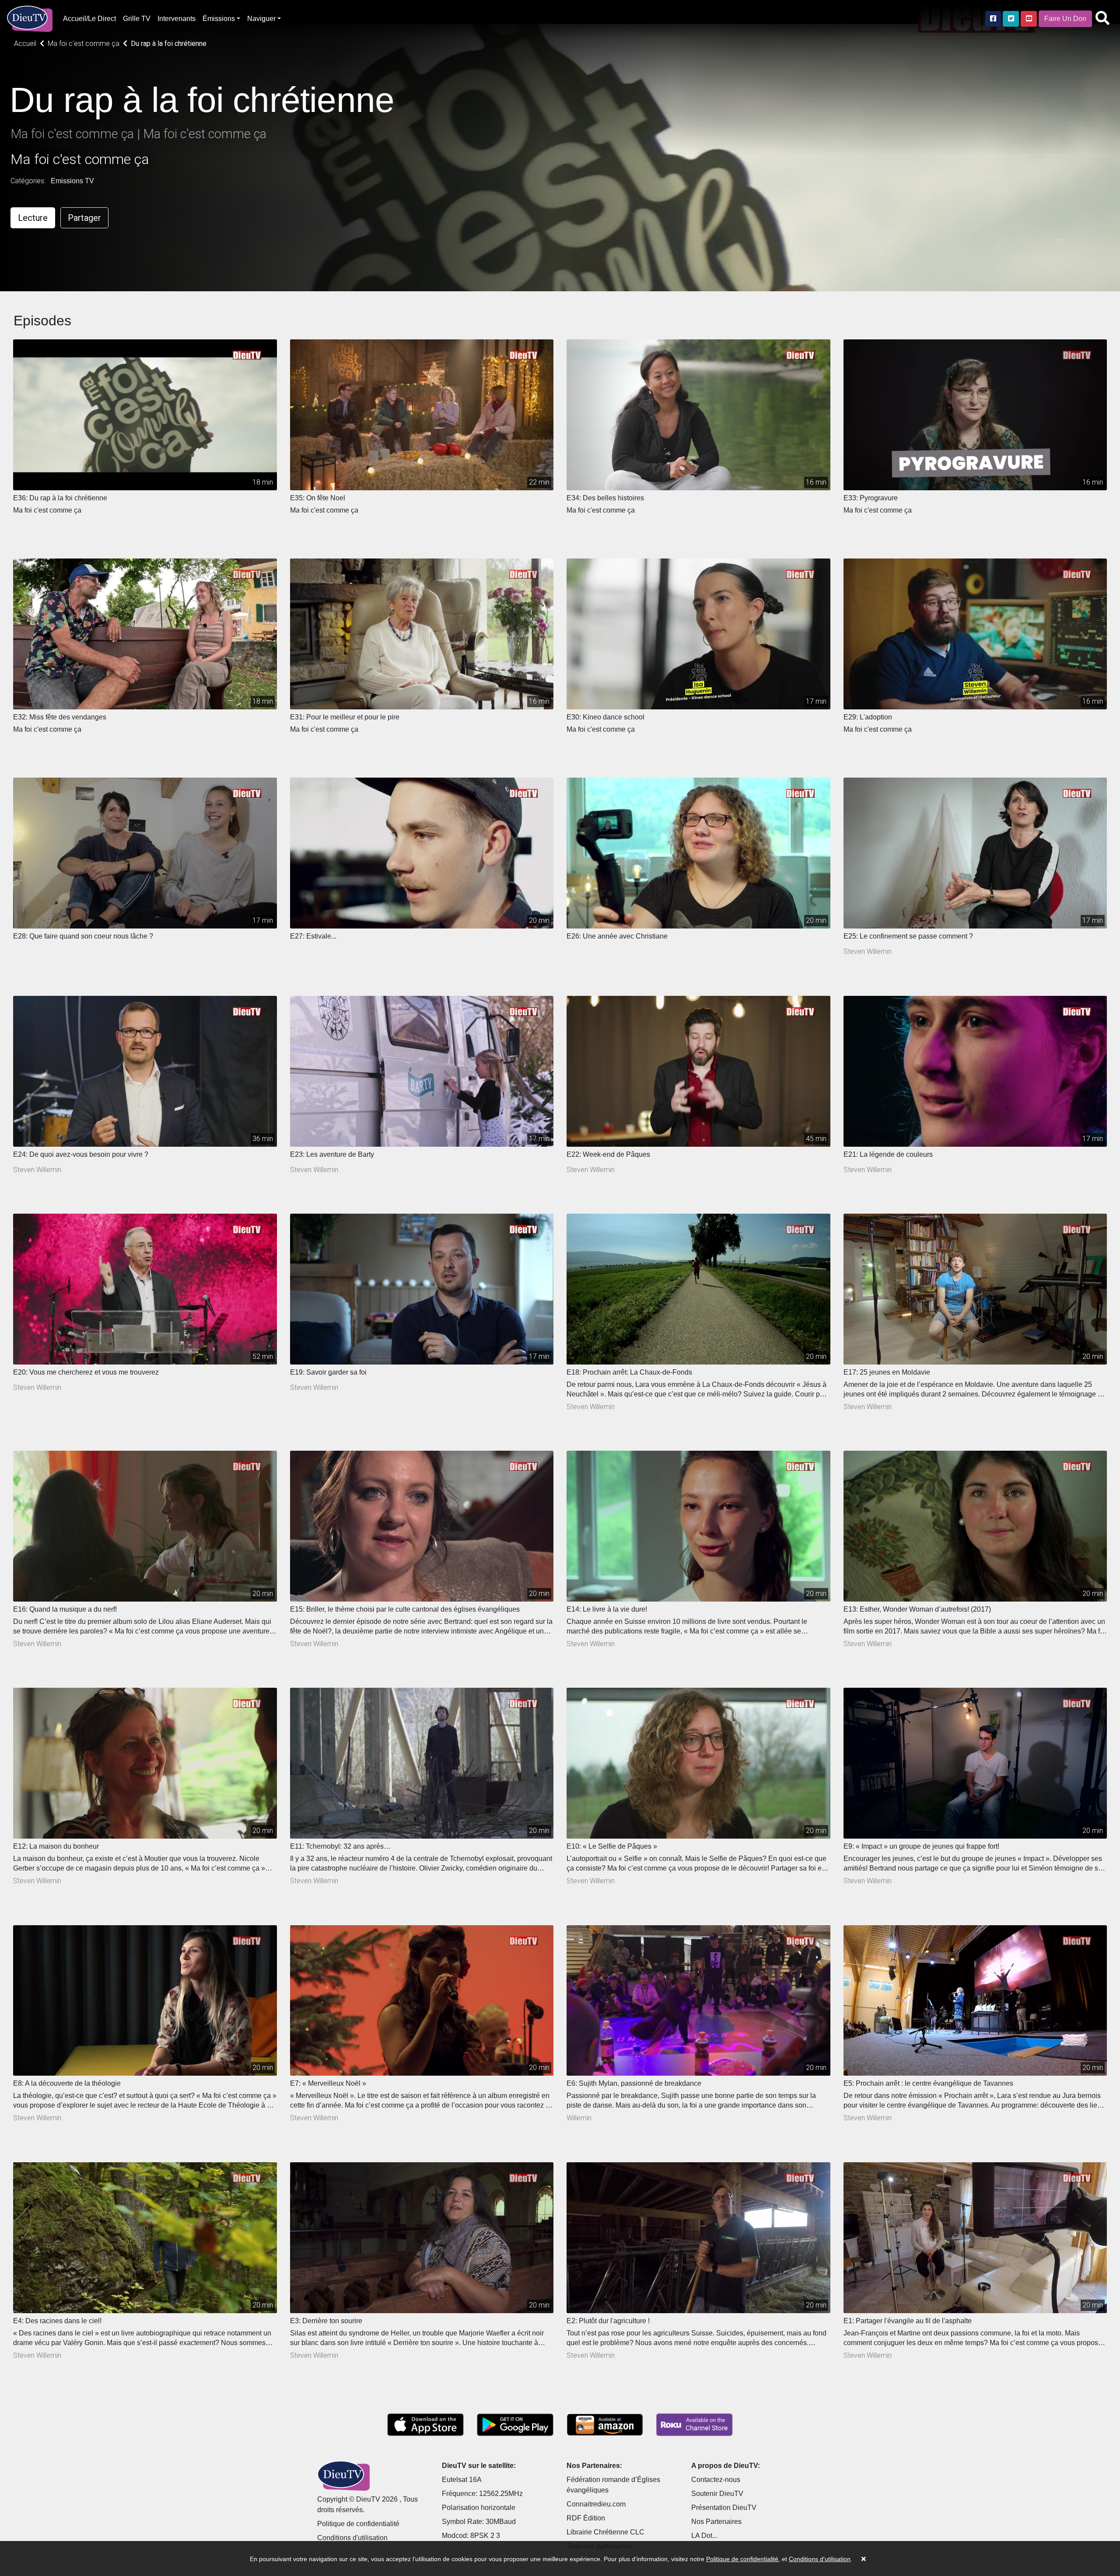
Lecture (33, 218)
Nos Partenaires (716, 2522)
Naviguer (261, 19)
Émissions (219, 19)
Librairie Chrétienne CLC (605, 2532)
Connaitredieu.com (596, 2504)
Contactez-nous (716, 2480)
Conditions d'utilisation (352, 2538)
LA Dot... (704, 2536)
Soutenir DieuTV (717, 2494)
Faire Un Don (1065, 19)
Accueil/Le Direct (89, 19)
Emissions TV (72, 181)
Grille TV (137, 19)
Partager (84, 218)
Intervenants (177, 19)
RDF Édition (586, 2518)
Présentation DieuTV (724, 2508)
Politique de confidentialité (358, 2524)
